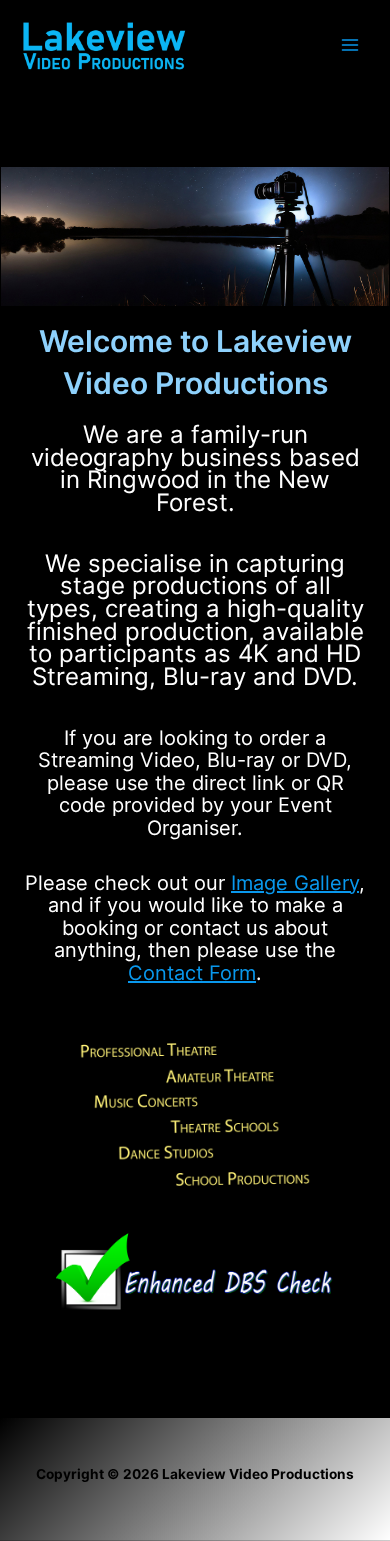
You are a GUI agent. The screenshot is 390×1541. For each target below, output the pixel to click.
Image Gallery (295, 883)
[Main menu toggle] (350, 45)
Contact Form (192, 973)
